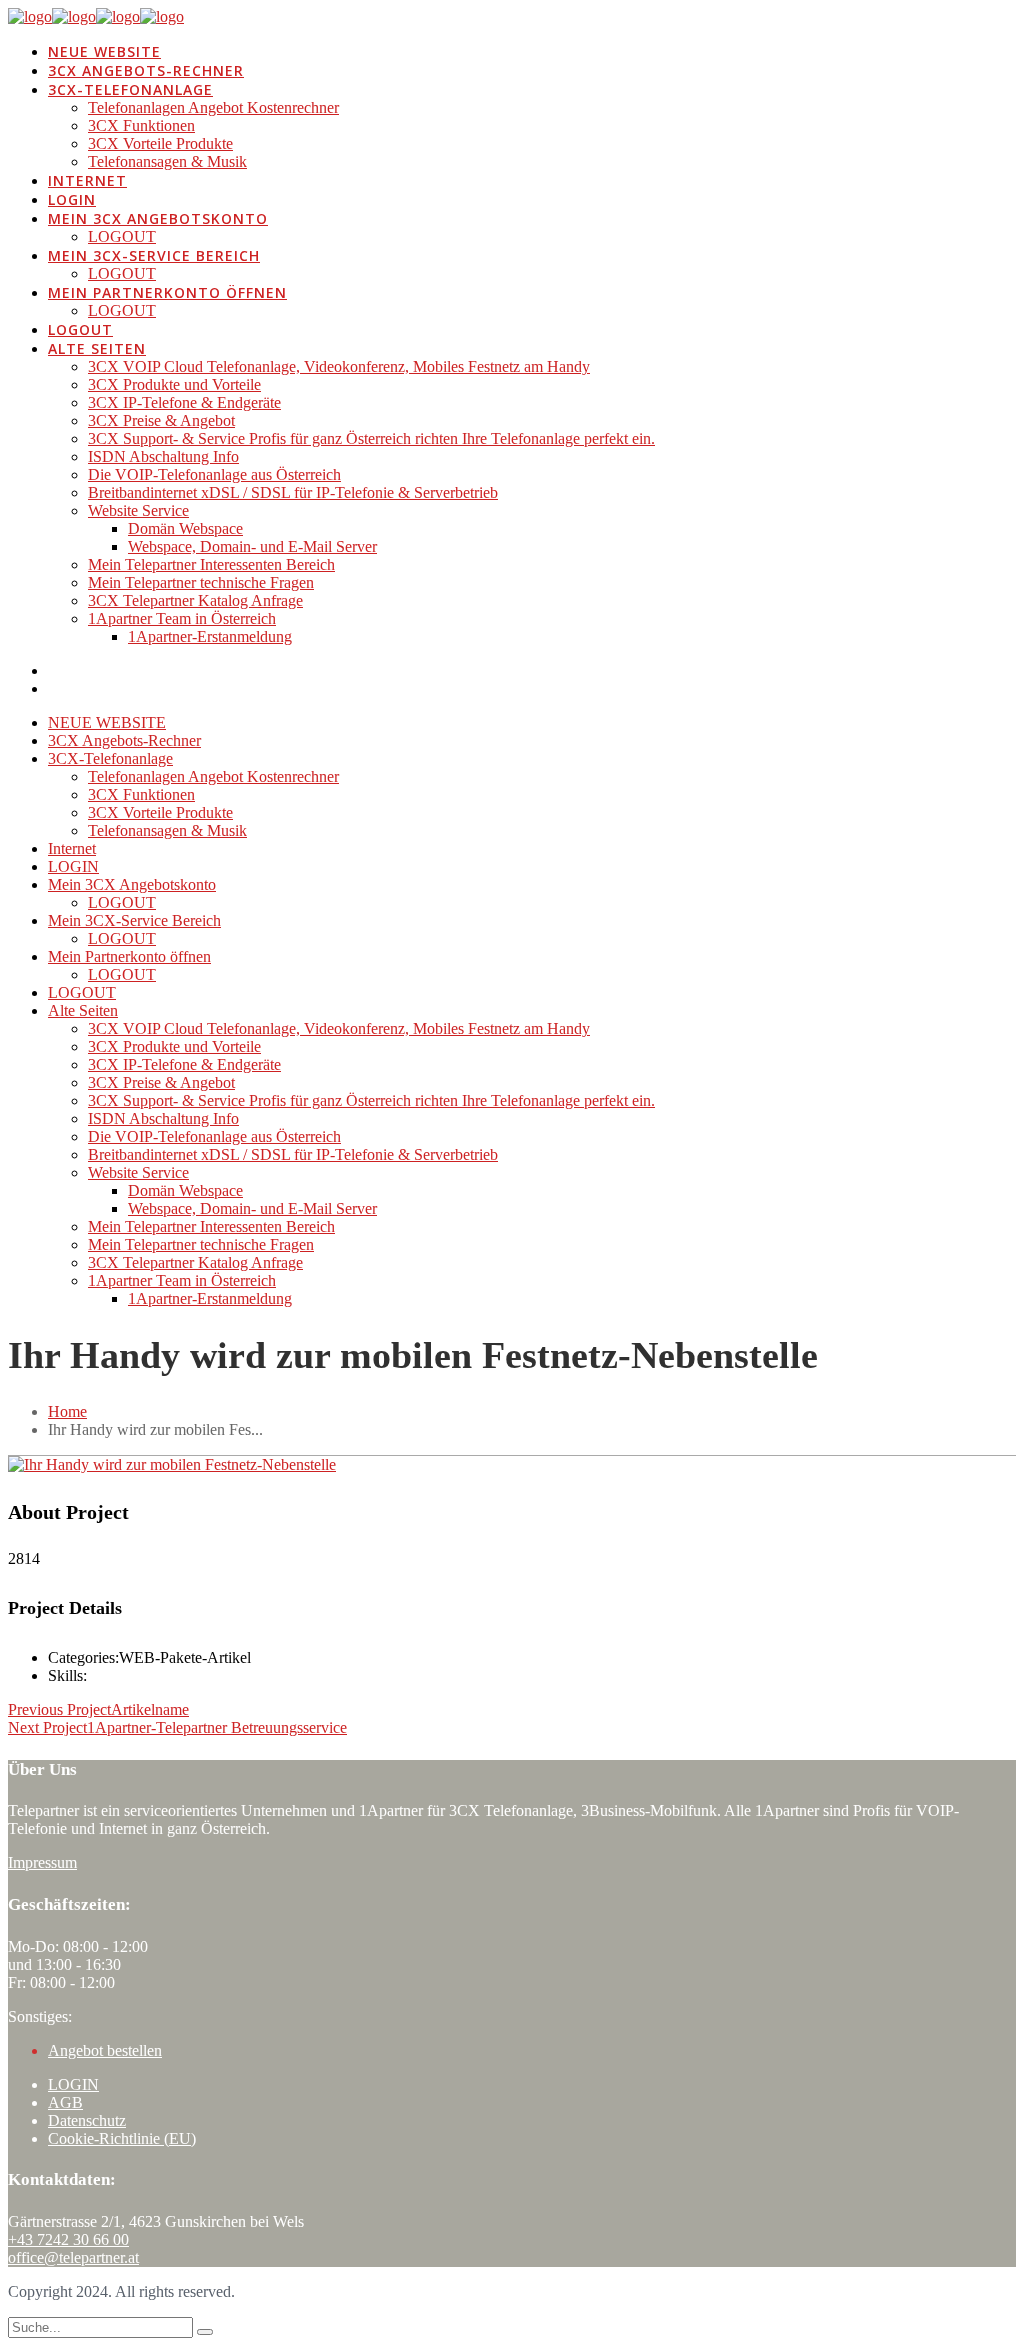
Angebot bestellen (105, 2050)
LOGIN (73, 2084)
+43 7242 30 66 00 (68, 2239)
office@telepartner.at (73, 2257)
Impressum (42, 1862)
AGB (65, 2102)
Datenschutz (87, 2120)
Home (67, 1411)
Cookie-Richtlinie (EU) (122, 2138)
